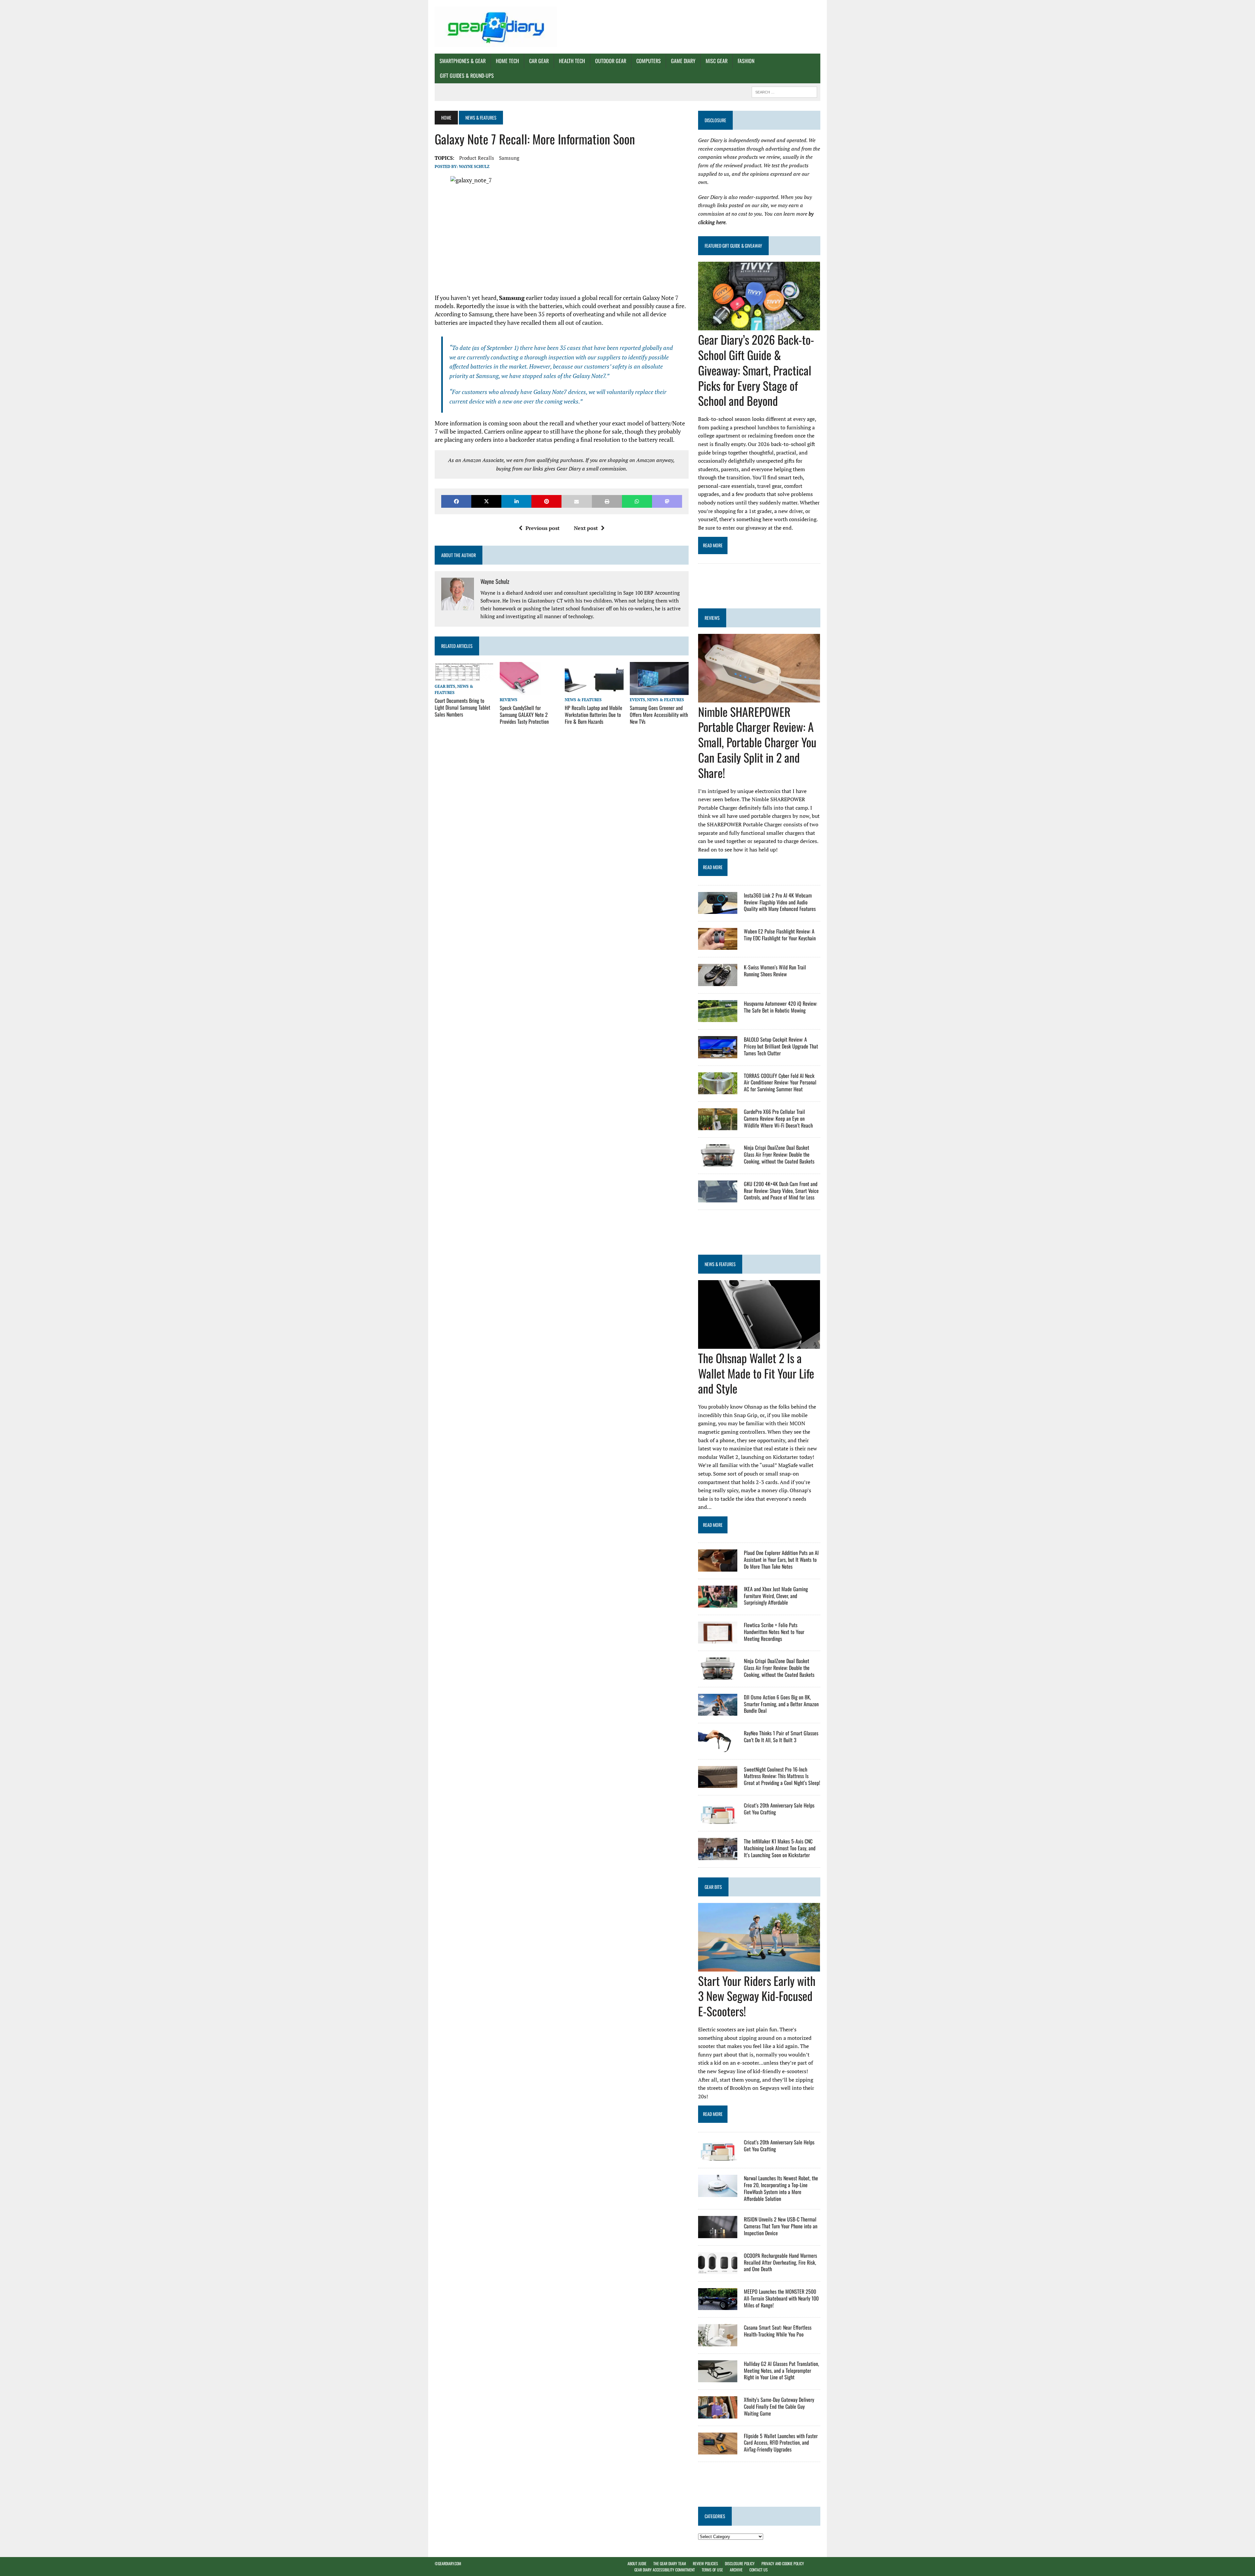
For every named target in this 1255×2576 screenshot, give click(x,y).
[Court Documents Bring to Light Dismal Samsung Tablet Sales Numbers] (464, 677)
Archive (736, 2570)
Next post (586, 528)
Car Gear (539, 61)
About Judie (637, 2563)
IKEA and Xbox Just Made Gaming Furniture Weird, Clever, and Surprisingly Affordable (776, 1596)
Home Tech (507, 61)
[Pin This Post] (546, 501)
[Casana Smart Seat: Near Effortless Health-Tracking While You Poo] (718, 2342)
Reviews (509, 700)
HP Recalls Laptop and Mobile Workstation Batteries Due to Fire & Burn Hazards (594, 715)
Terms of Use (712, 2570)
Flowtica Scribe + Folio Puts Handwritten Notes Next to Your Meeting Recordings (774, 1632)
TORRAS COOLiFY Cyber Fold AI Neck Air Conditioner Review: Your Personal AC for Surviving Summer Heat (780, 1082)
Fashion (746, 61)
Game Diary (683, 61)
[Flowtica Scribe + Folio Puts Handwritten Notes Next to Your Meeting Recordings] (718, 1639)
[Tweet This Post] (486, 501)
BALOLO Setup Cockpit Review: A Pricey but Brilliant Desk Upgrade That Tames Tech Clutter (781, 1046)
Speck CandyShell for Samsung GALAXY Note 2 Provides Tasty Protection (524, 715)
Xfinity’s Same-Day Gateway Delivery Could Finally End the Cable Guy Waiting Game (779, 2406)
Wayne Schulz (474, 166)
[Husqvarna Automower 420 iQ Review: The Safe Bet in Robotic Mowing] (718, 1018)
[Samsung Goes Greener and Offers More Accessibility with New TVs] (659, 690)
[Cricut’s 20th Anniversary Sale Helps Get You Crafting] (718, 1820)
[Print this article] (607, 501)
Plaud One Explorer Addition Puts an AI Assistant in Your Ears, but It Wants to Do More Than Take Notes (781, 1560)
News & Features (583, 700)
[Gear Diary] (496, 27)
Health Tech (572, 61)
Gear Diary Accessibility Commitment (665, 2570)
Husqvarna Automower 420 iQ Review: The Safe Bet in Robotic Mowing (780, 1007)
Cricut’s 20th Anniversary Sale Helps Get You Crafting (779, 1809)
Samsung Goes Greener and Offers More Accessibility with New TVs (659, 715)
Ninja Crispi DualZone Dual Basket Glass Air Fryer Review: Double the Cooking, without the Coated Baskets (779, 1154)
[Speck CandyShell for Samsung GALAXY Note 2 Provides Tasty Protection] (520, 690)
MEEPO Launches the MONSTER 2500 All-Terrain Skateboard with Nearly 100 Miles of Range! (781, 2298)
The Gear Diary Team (670, 2563)
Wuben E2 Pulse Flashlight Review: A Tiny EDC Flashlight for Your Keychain (780, 935)
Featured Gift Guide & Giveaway (733, 246)
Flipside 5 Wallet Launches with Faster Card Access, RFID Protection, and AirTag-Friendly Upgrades (781, 2443)
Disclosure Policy (740, 2563)
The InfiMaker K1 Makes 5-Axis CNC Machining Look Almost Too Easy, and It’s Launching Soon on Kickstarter (780, 1848)
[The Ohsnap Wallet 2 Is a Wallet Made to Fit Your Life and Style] (759, 1344)
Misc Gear (717, 61)
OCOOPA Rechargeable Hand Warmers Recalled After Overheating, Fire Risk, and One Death (780, 2262)
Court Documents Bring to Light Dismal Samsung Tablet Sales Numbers (462, 707)
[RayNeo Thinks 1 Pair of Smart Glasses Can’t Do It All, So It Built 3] (718, 1747)
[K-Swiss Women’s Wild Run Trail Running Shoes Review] (718, 982)
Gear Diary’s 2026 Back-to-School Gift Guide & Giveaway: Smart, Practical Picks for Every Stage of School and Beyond (756, 370)
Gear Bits (445, 686)
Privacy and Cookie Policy (783, 2563)
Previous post (543, 528)
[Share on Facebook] (456, 501)
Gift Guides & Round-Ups (467, 75)
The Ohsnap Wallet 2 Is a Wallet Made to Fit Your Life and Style (756, 1373)
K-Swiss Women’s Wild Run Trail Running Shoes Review (775, 971)
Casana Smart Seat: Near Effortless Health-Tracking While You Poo (778, 2331)
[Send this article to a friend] (577, 501)
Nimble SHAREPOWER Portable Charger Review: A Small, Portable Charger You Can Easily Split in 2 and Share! (757, 742)
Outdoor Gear (611, 61)
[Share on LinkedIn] (516, 501)
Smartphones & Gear (463, 61)
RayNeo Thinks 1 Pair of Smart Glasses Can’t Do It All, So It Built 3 (781, 1736)
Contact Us (759, 2570)
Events (637, 700)
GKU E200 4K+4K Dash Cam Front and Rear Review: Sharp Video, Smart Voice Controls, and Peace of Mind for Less (781, 1191)
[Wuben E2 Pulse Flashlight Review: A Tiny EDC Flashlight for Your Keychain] (718, 946)
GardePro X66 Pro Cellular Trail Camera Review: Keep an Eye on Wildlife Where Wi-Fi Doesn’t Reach (778, 1118)
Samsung (509, 158)
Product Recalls (477, 158)
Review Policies (705, 2563)
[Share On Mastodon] (667, 501)
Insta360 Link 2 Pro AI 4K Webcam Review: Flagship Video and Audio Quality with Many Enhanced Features (780, 902)
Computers (649, 61)
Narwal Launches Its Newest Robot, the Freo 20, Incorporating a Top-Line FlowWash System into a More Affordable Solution (781, 2188)
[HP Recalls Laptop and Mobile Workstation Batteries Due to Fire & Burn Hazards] (594, 690)
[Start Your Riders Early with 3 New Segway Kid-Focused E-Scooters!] (759, 1967)
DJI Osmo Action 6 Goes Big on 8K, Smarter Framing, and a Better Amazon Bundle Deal (781, 1704)
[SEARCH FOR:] (784, 91)
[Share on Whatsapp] (637, 501)
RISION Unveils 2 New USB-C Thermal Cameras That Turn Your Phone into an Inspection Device (781, 2226)
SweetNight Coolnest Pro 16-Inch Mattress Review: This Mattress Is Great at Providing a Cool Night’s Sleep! (782, 1776)
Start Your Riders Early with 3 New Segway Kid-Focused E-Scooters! (757, 1996)
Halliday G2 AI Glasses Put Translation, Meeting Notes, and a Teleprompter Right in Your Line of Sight (781, 2370)
